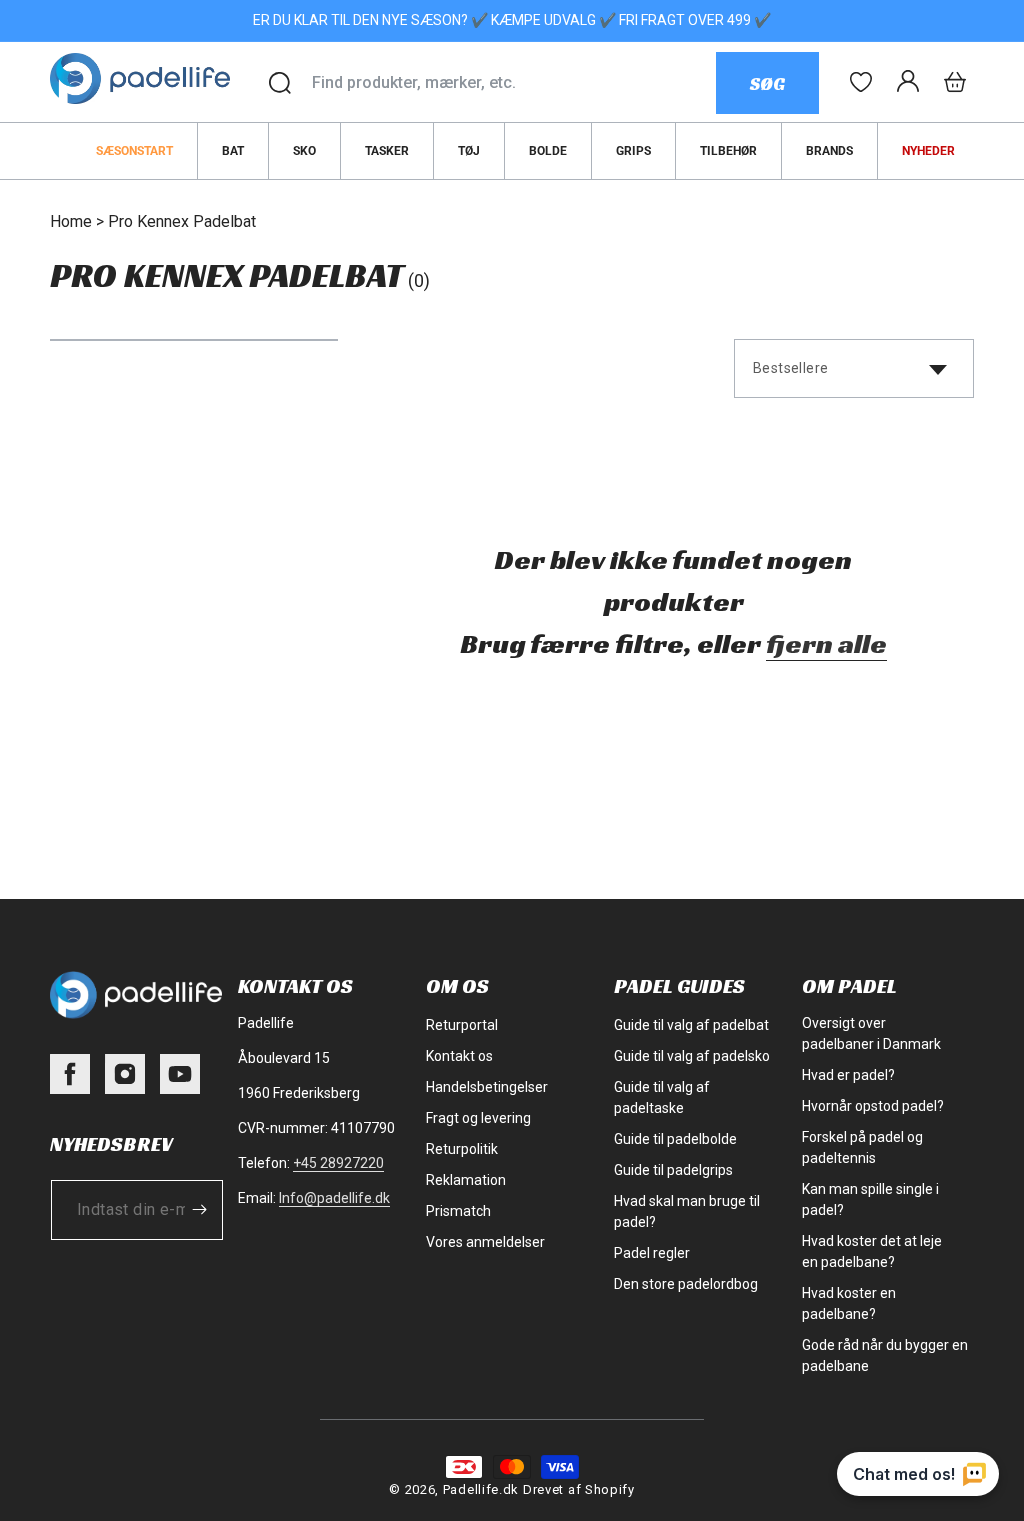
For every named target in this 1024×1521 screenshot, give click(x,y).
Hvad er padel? (848, 1075)
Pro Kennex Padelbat (182, 221)
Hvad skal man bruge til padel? (687, 1211)
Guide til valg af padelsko (692, 1056)
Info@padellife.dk (334, 1198)
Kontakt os (459, 1056)
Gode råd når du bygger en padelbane (885, 1355)
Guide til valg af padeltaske (662, 1097)
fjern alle (826, 643)
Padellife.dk (481, 1489)
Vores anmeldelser (485, 1242)
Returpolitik (462, 1149)
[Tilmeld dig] (199, 1209)
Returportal (462, 1025)
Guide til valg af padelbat (691, 1025)
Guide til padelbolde (675, 1139)
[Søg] (280, 83)
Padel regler (652, 1253)
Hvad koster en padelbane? (849, 1303)
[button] (955, 82)
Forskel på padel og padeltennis (862, 1147)
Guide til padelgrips (673, 1170)
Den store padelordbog (686, 1284)
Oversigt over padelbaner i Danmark (871, 1033)
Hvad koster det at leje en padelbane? (872, 1251)
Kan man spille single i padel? (870, 1199)
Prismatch (458, 1211)
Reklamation (466, 1180)
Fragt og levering (478, 1118)
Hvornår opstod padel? (873, 1106)
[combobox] (513, 83)
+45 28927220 (338, 1163)
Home (71, 221)
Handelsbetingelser (487, 1087)
